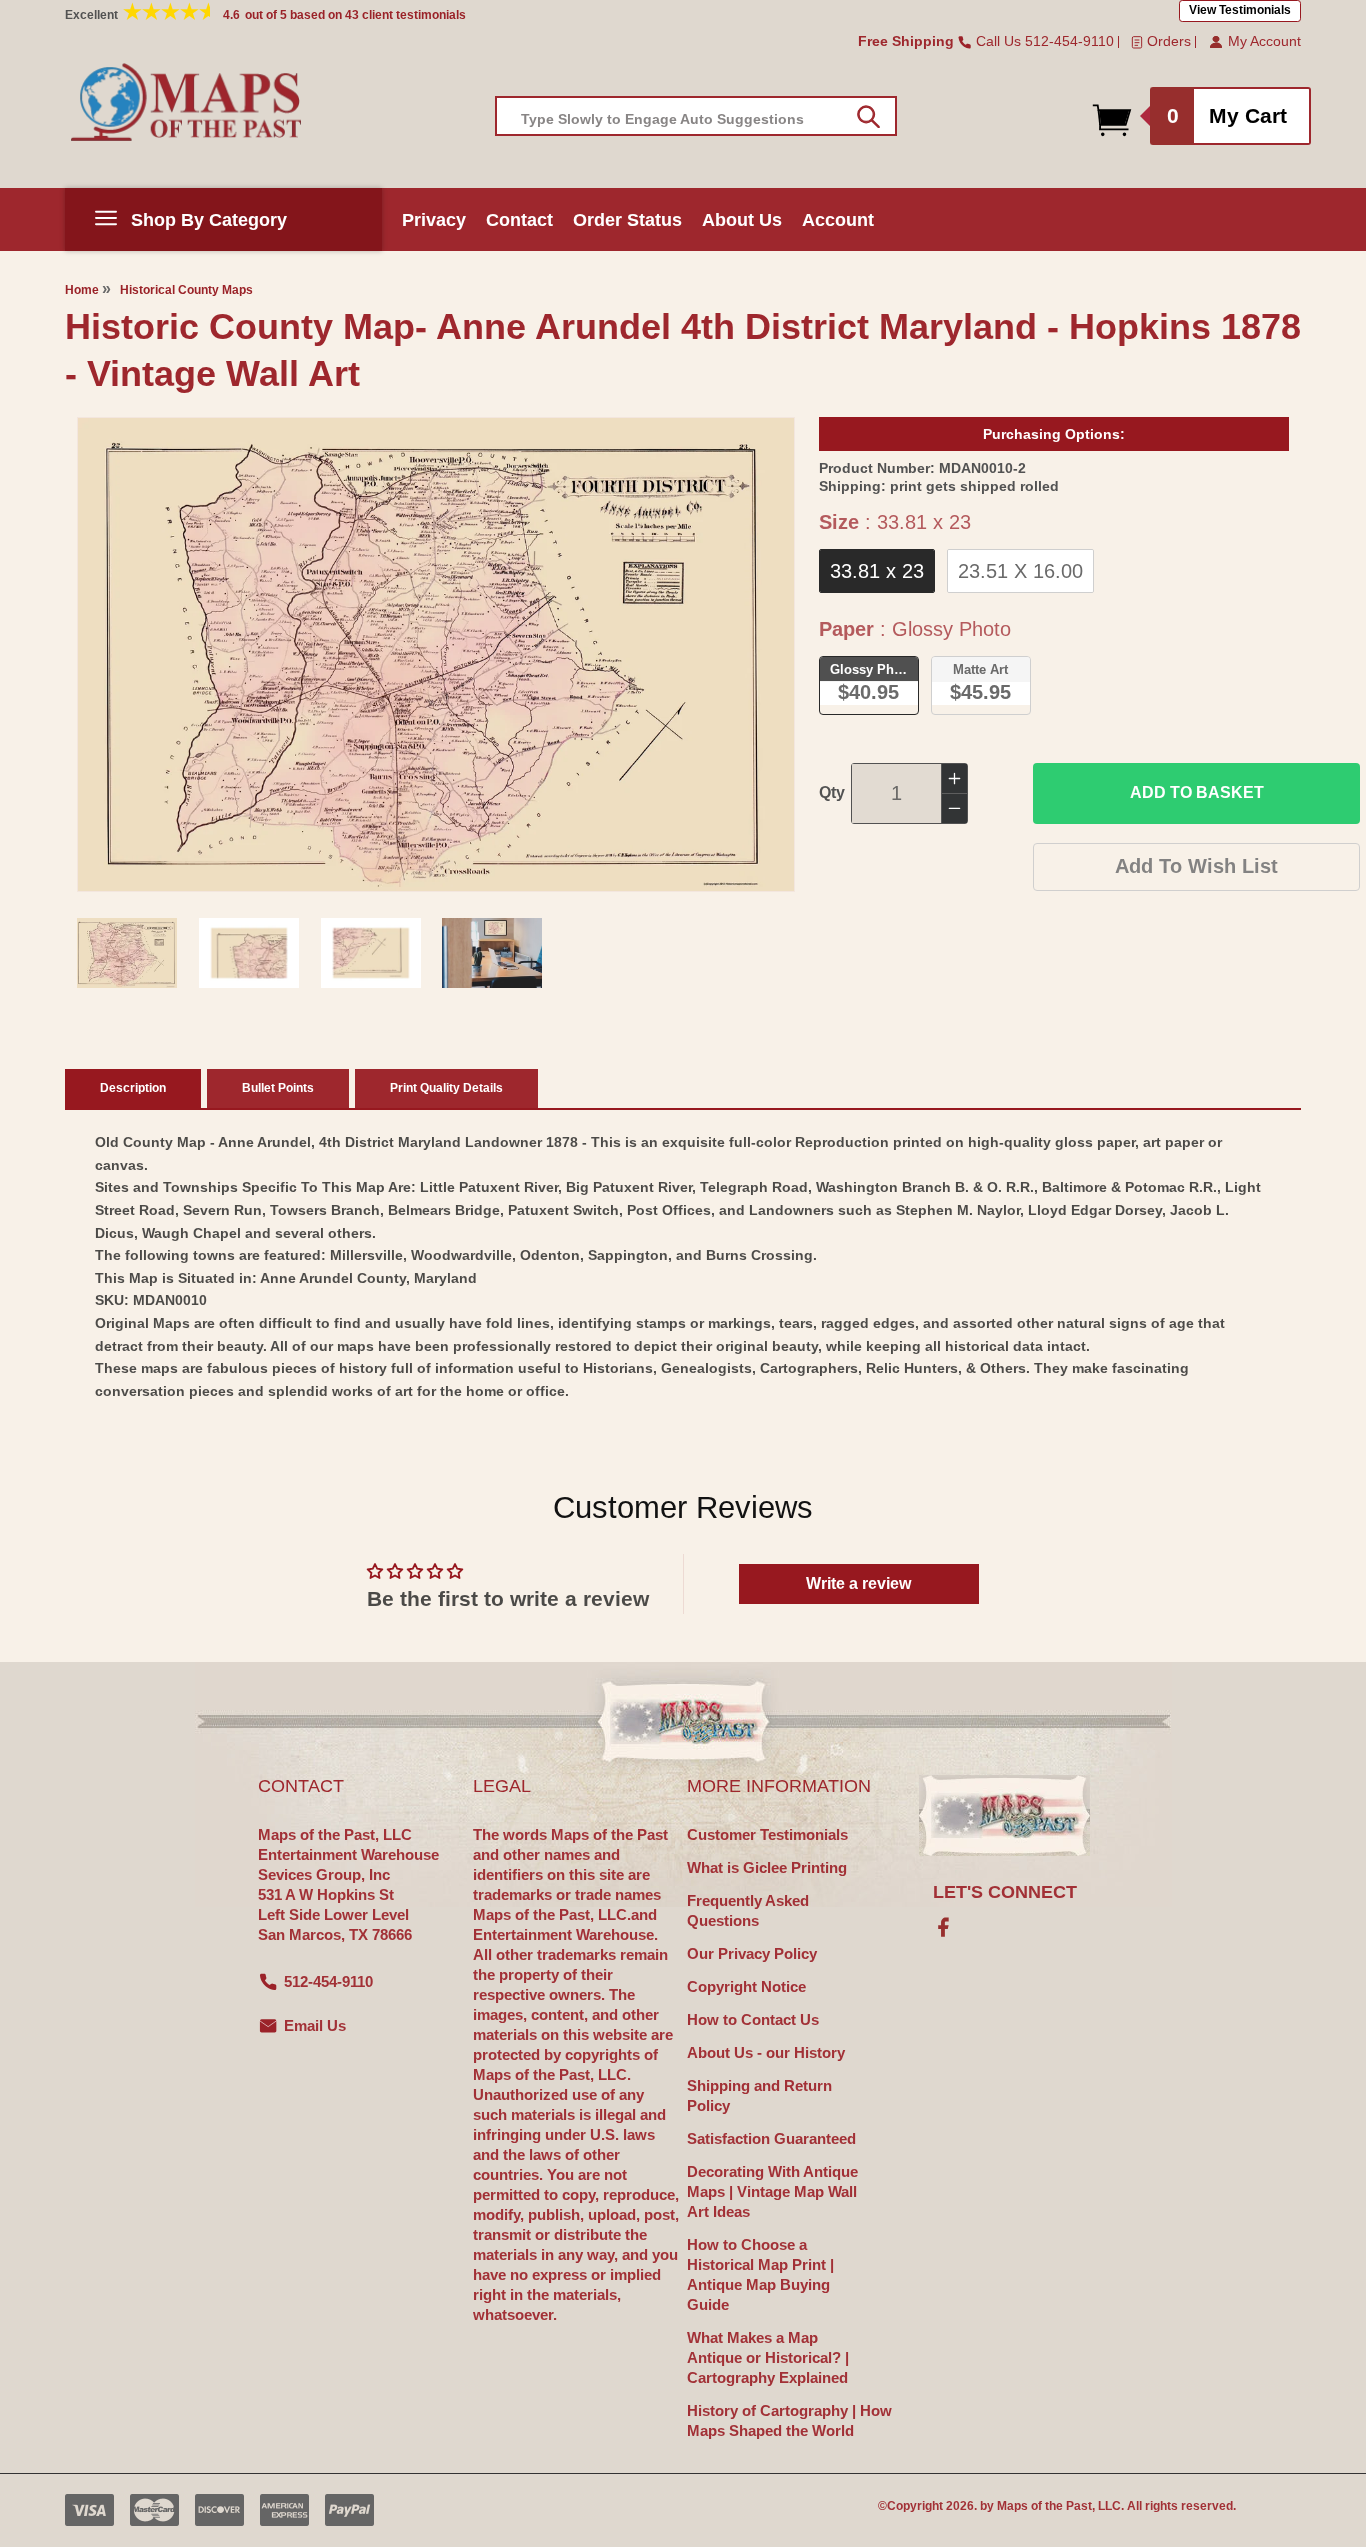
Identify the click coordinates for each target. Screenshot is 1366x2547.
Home (82, 290)
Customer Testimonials (767, 1834)
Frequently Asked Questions (748, 1910)
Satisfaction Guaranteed (771, 2138)
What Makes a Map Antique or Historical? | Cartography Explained (768, 2357)
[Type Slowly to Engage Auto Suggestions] (868, 117)
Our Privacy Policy (752, 1953)
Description (133, 1088)
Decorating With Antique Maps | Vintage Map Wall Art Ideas (772, 2191)
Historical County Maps (186, 290)
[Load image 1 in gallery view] (127, 953)
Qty (832, 792)
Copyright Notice (746, 1986)
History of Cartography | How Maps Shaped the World (789, 2420)
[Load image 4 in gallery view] (492, 953)
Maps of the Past (1044, 2506)
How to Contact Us (753, 2019)
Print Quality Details (446, 1088)
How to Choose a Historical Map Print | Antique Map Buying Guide (760, 2274)
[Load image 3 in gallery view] (371, 953)
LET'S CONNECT (1005, 1892)
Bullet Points (278, 1088)
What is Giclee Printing (767, 1867)
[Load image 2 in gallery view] (249, 953)
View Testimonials (1240, 10)
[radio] (877, 571)
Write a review (858, 1583)
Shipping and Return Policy (759, 2095)
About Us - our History (766, 2052)
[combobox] (696, 116)
